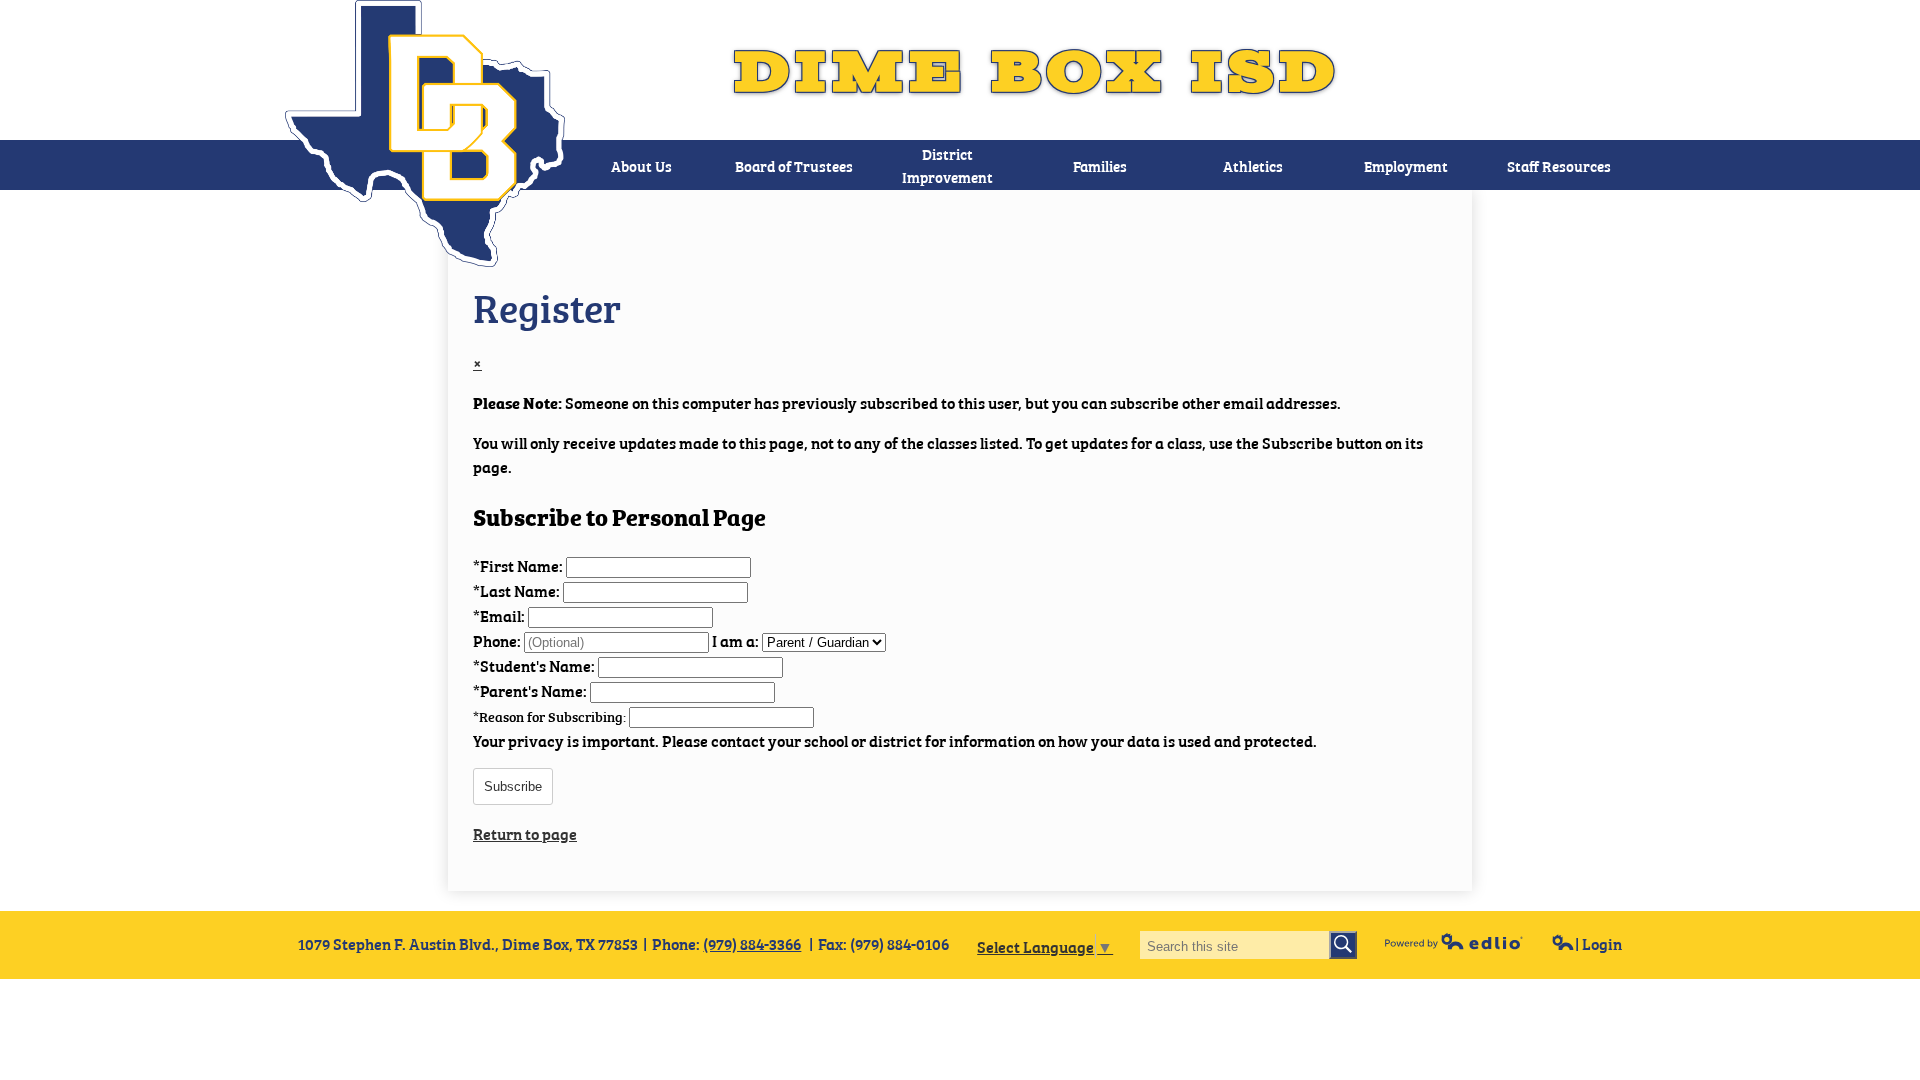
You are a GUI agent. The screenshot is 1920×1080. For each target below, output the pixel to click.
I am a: (735, 640)
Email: (500, 615)
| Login (1598, 943)
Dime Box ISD (1037, 70)
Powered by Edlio (1454, 941)
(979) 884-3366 (752, 943)
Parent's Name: (531, 690)
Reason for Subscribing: (551, 715)
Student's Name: (535, 665)
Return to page (525, 833)
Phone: (498, 640)
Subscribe (513, 786)
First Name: (519, 565)
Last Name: (518, 590)
